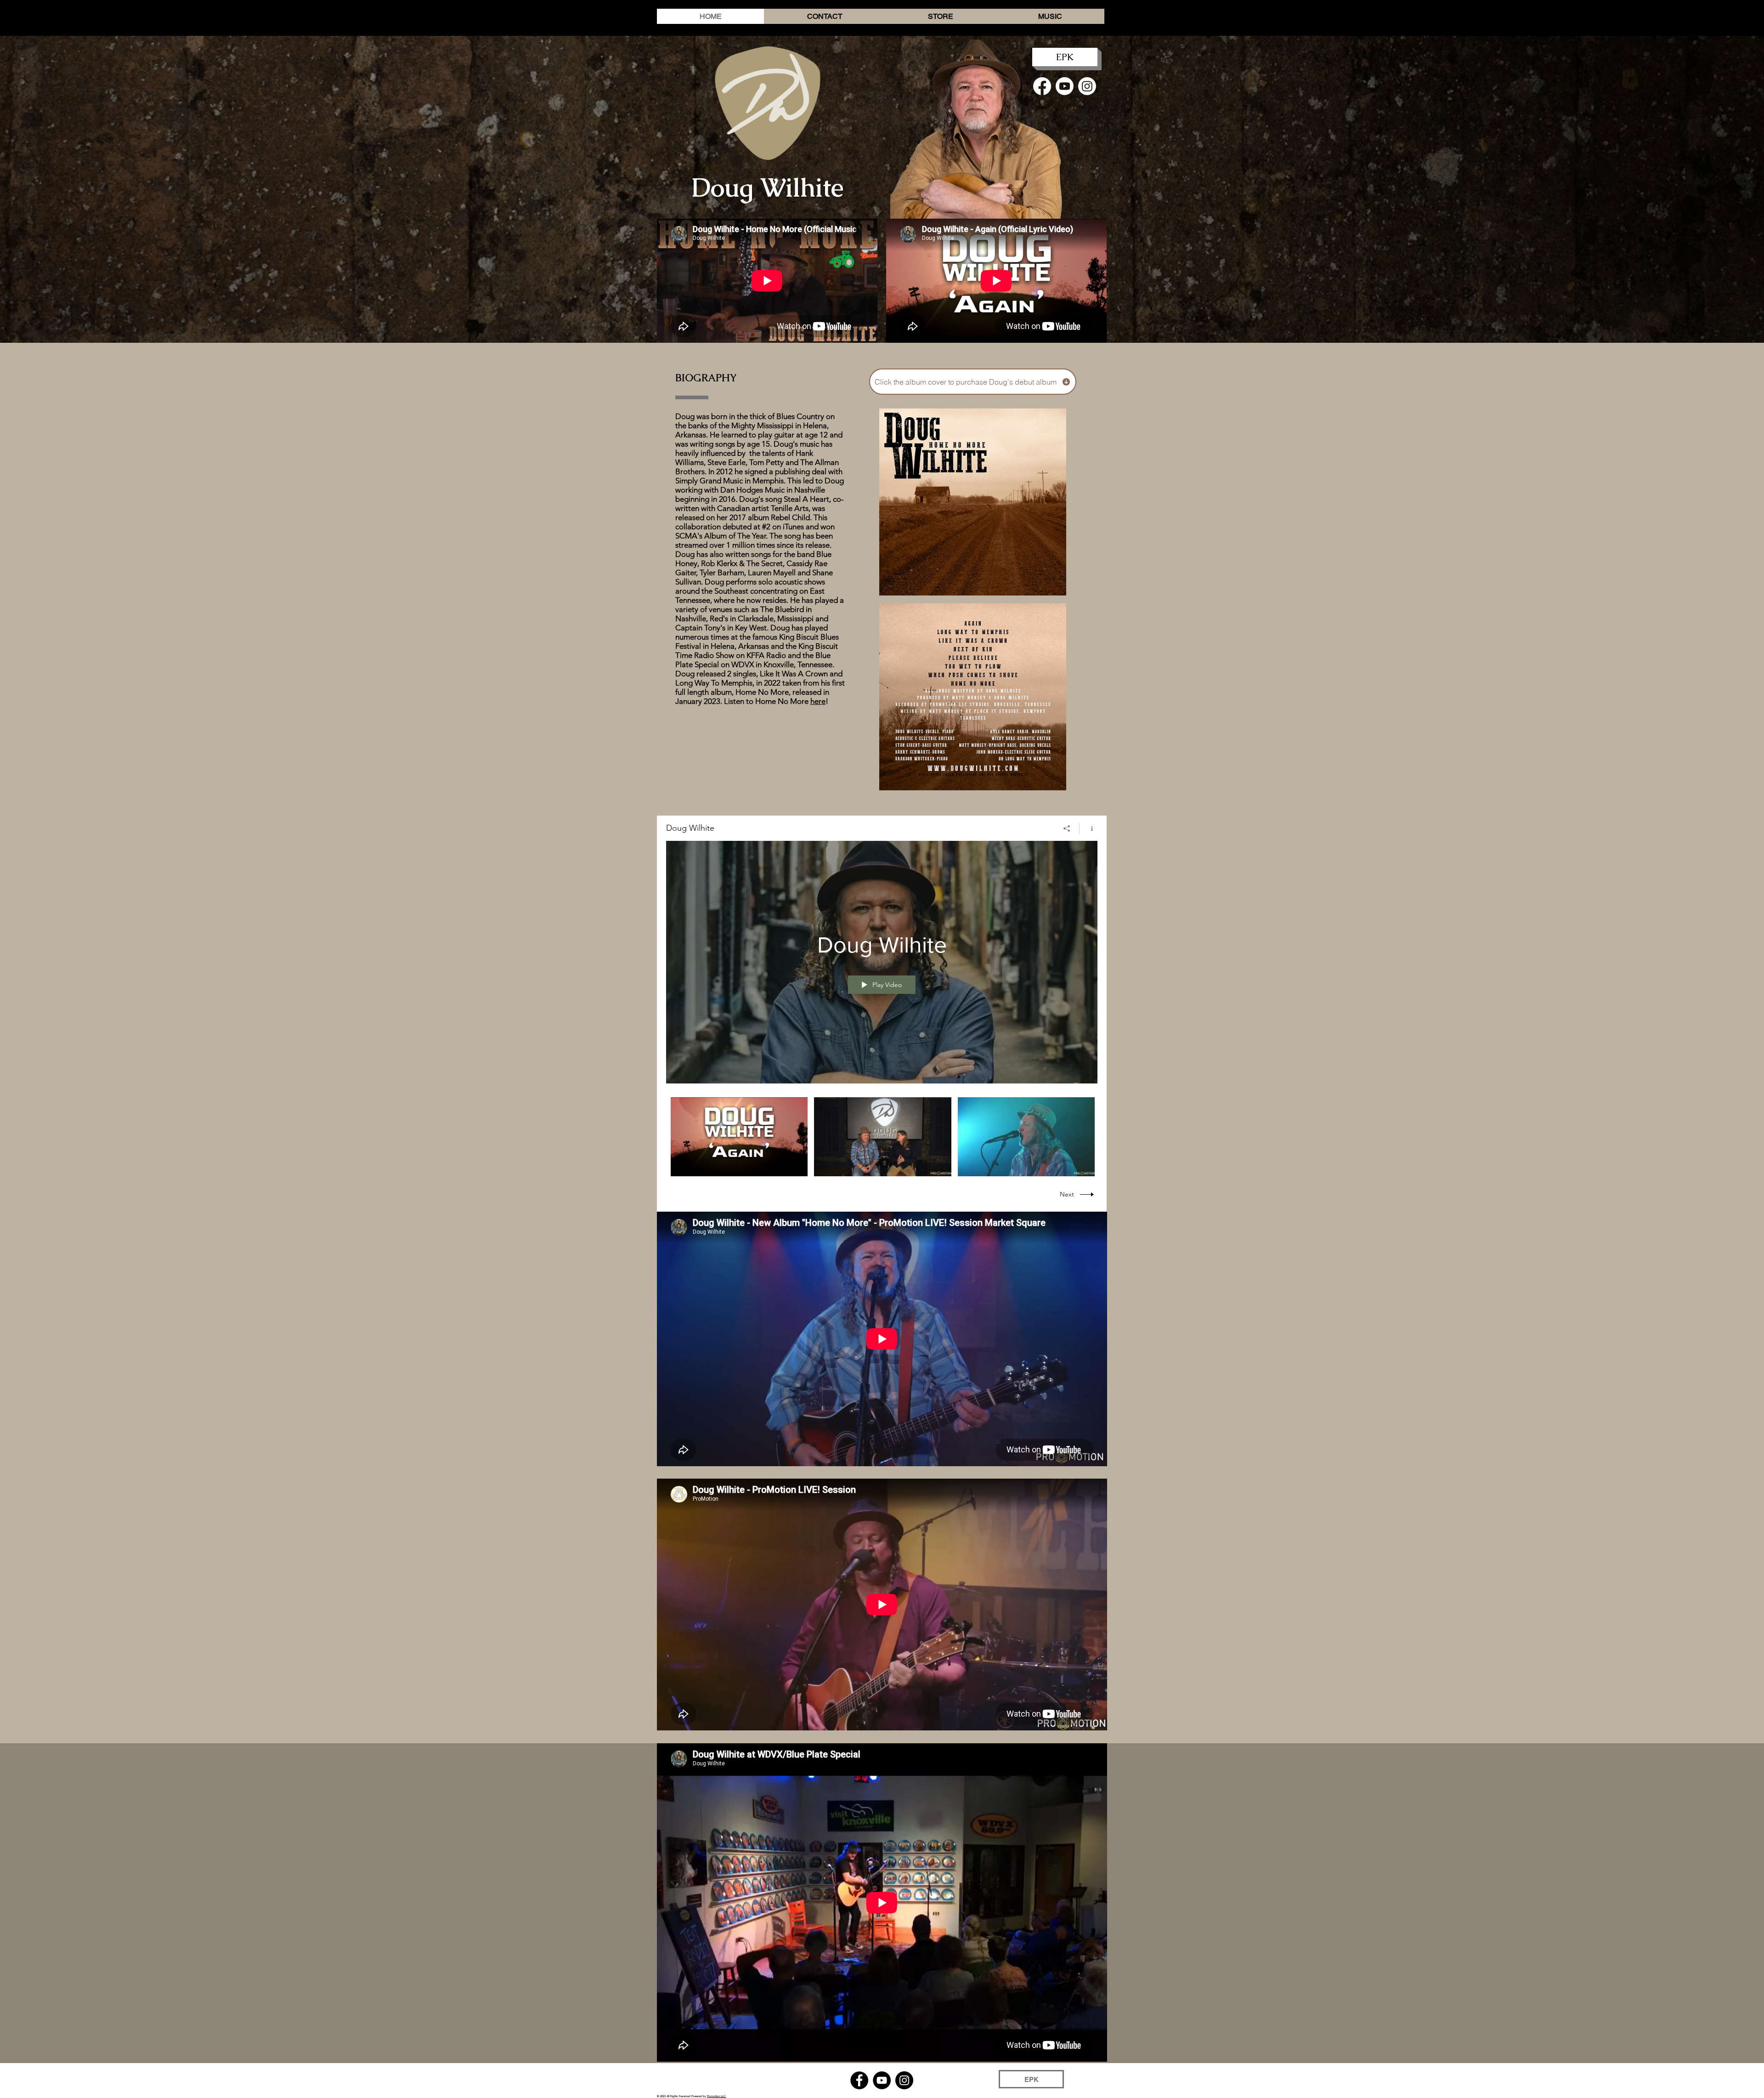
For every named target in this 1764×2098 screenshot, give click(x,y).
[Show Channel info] (1088, 828)
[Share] (1067, 828)
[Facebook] (1042, 86)
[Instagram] (1087, 86)
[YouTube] (882, 2080)
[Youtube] (1065, 86)
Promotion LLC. (717, 2096)
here (818, 701)
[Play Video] (739, 1137)
